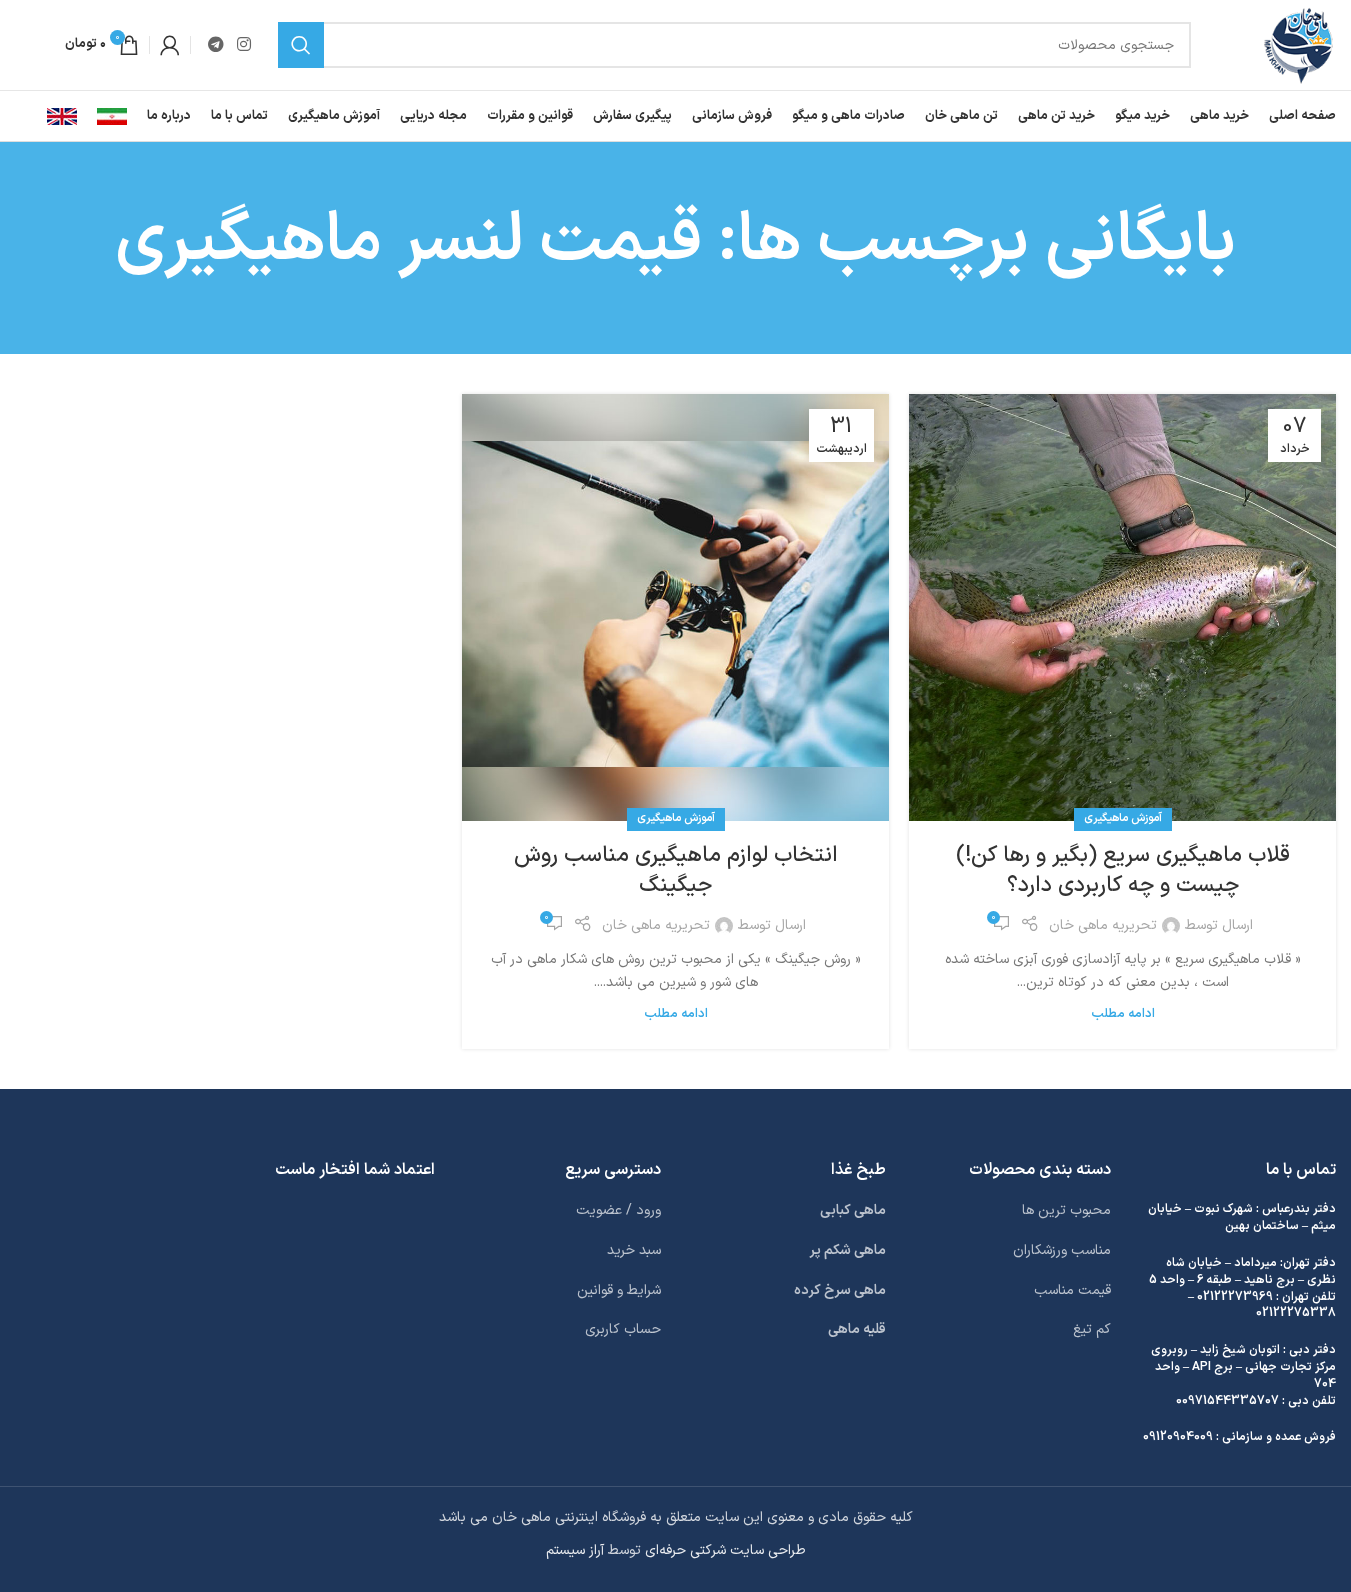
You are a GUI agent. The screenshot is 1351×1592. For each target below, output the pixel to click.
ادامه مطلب (1123, 1013)
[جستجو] (301, 45)
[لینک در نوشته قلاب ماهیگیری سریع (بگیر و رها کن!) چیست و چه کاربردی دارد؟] (1122, 607)
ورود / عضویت (618, 1210)
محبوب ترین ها (1066, 1210)
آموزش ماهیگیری (1123, 818)
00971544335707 (1227, 1401)
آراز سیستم (575, 1550)
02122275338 (1296, 1313)
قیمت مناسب (1072, 1290)
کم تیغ (1092, 1329)
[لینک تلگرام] (215, 45)
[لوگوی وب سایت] (1298, 44)
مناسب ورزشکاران (1062, 1250)
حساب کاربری (623, 1329)
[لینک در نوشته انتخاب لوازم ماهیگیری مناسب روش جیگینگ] (675, 607)
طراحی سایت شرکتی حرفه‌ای (725, 1550)
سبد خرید (634, 1250)
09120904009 (1178, 1437)
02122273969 (1235, 1297)
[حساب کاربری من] (170, 45)
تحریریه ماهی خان (1103, 925)
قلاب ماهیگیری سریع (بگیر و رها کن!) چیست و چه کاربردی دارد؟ (1123, 871)
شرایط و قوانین (619, 1290)
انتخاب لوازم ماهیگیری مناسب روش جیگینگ (676, 871)
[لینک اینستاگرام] (243, 45)
